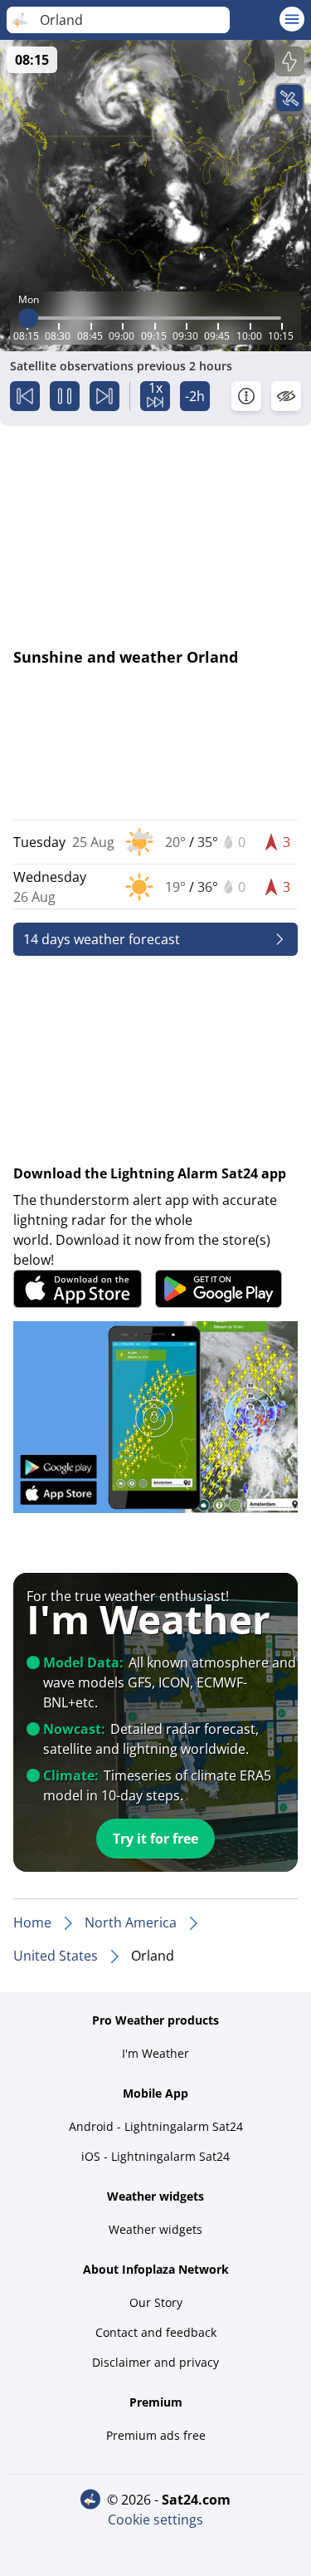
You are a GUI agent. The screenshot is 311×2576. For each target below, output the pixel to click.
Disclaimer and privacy (155, 2362)
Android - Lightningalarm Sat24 (156, 2126)
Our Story (156, 2302)
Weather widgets (155, 2229)
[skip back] (25, 396)
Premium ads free (156, 2435)
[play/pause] (65, 396)
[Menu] (292, 19)
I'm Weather (155, 2053)
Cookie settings (155, 2520)
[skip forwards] (104, 396)
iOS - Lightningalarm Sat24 (155, 2156)
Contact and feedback (156, 2332)
